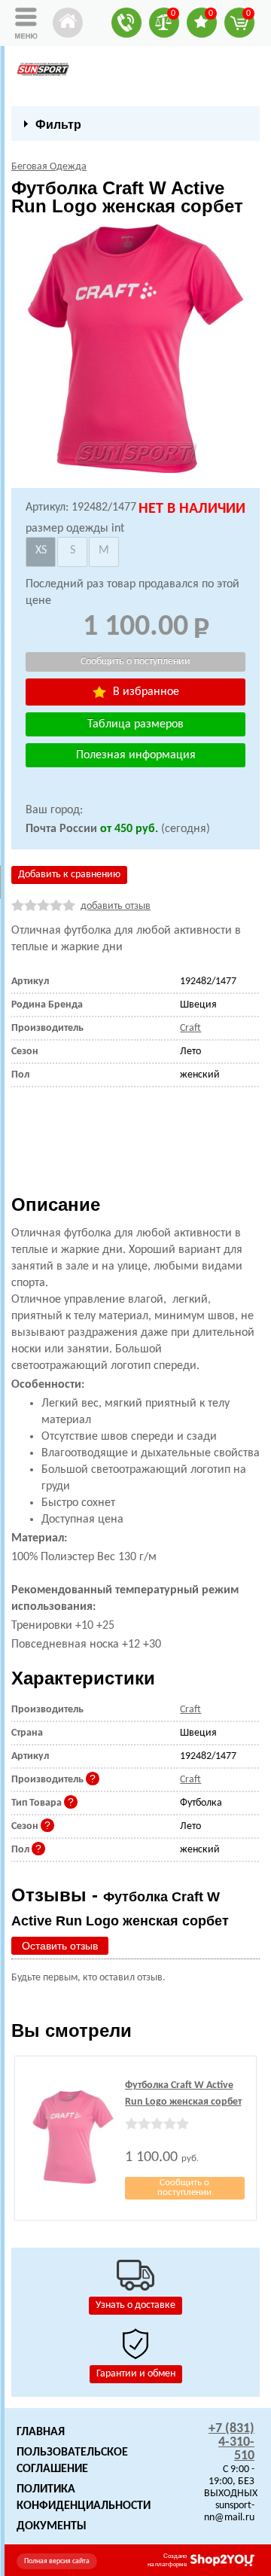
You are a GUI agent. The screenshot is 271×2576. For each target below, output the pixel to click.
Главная (41, 2432)
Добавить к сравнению (69, 875)
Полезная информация (136, 755)
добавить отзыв (116, 906)
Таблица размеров (135, 724)
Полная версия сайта (57, 2561)
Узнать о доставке (135, 2305)
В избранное (145, 692)
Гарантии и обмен (136, 2374)
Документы (52, 2526)
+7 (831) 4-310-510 (231, 2442)
